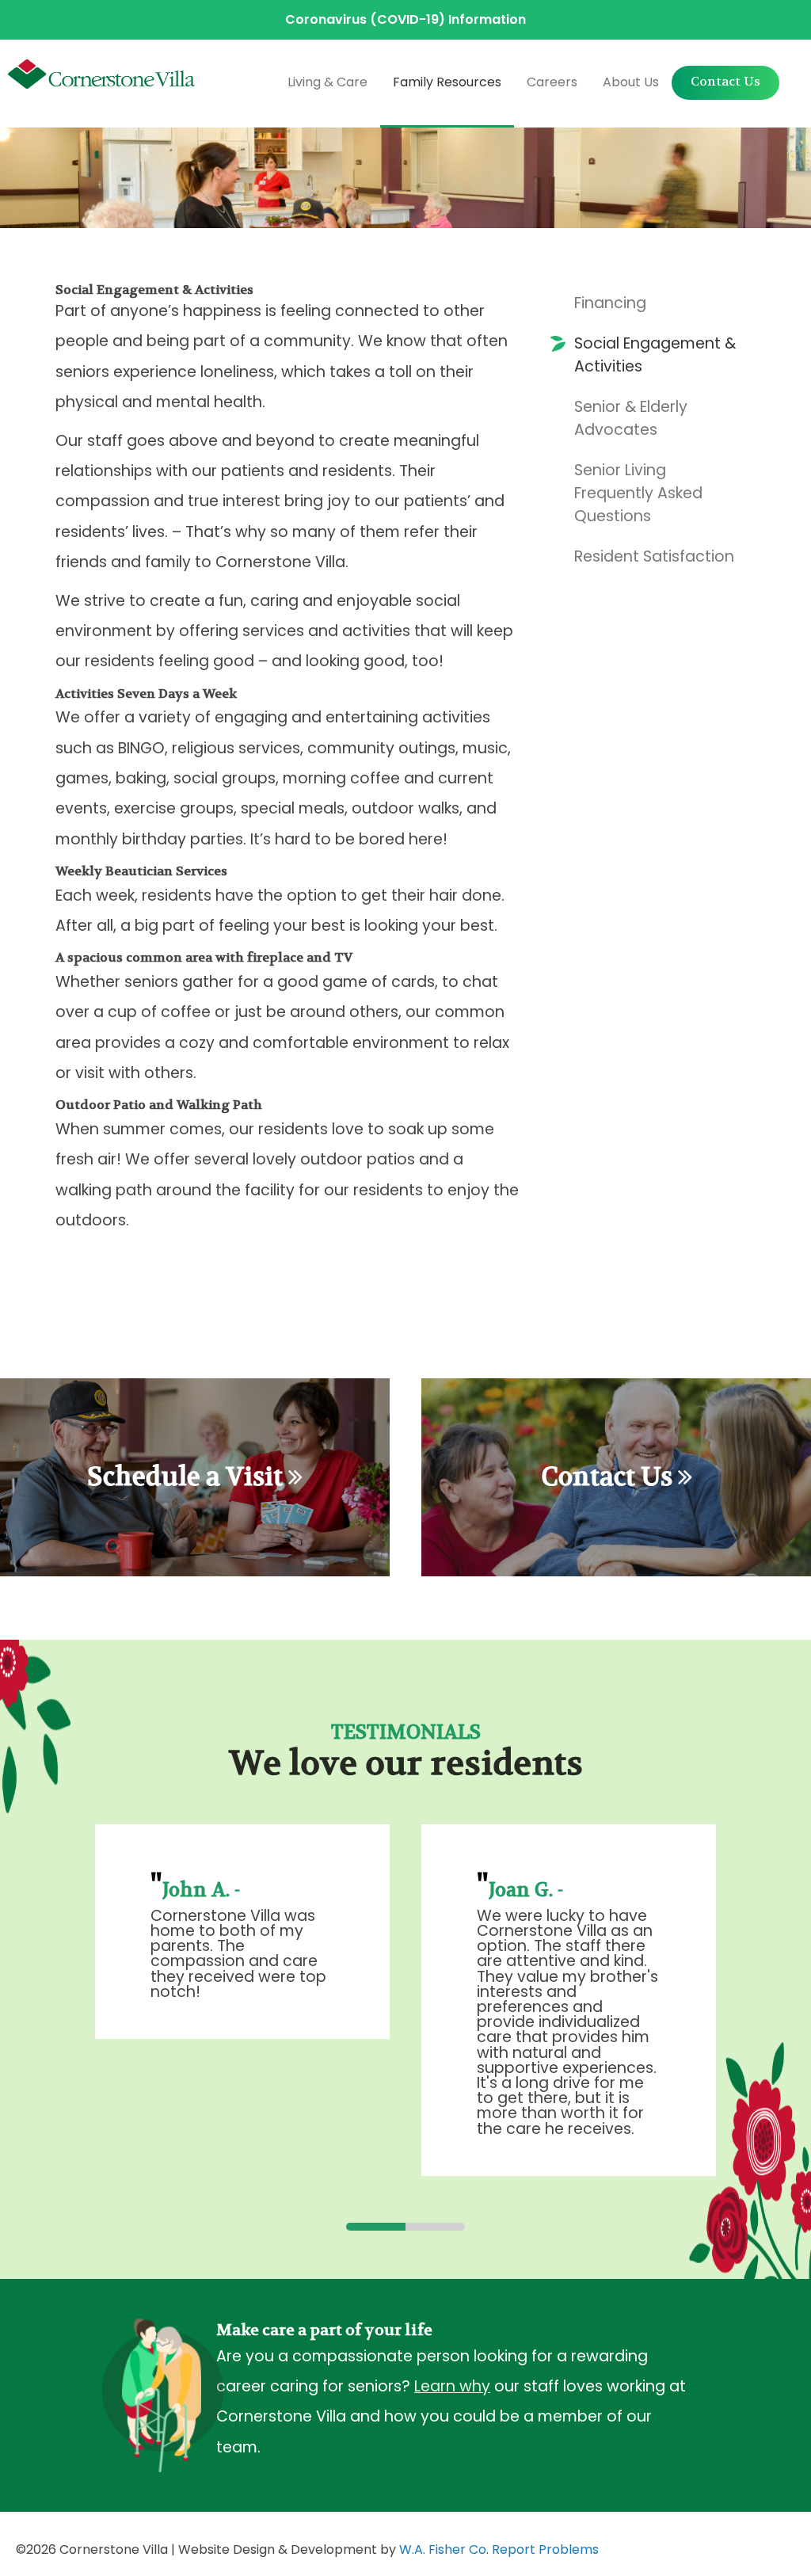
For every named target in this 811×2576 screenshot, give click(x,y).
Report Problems (545, 2549)
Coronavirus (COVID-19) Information (405, 19)
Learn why (452, 2386)
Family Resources (447, 82)
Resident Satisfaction (654, 556)
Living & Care (327, 82)
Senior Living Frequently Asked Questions (638, 493)
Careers (552, 82)
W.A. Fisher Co (443, 2549)
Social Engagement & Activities (655, 355)
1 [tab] (376, 2227)
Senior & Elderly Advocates (631, 418)
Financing (610, 303)
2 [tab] (435, 2227)
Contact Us (725, 81)
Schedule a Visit (188, 1477)
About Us (631, 82)
